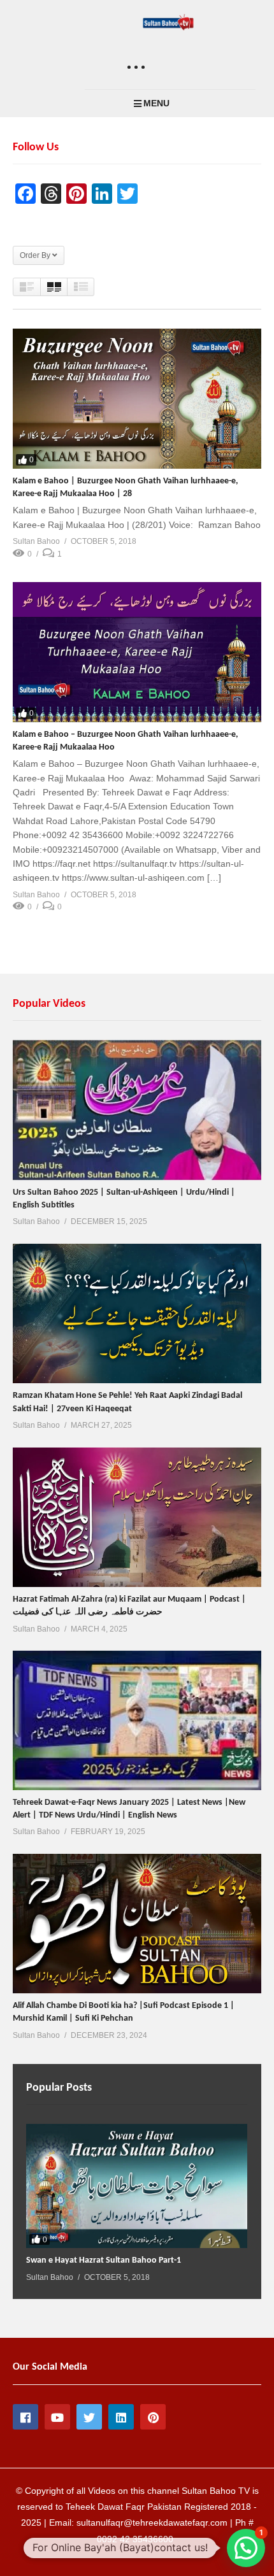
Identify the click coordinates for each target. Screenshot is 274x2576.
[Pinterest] (153, 2417)
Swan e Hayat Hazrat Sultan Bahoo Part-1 (104, 2260)
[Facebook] (25, 2417)
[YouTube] (57, 2417)
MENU (156, 103)
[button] (246, 2548)
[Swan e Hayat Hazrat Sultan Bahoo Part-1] (137, 2186)
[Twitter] (89, 2417)
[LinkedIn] (121, 2417)
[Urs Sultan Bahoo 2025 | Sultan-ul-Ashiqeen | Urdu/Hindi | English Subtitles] (137, 1110)
